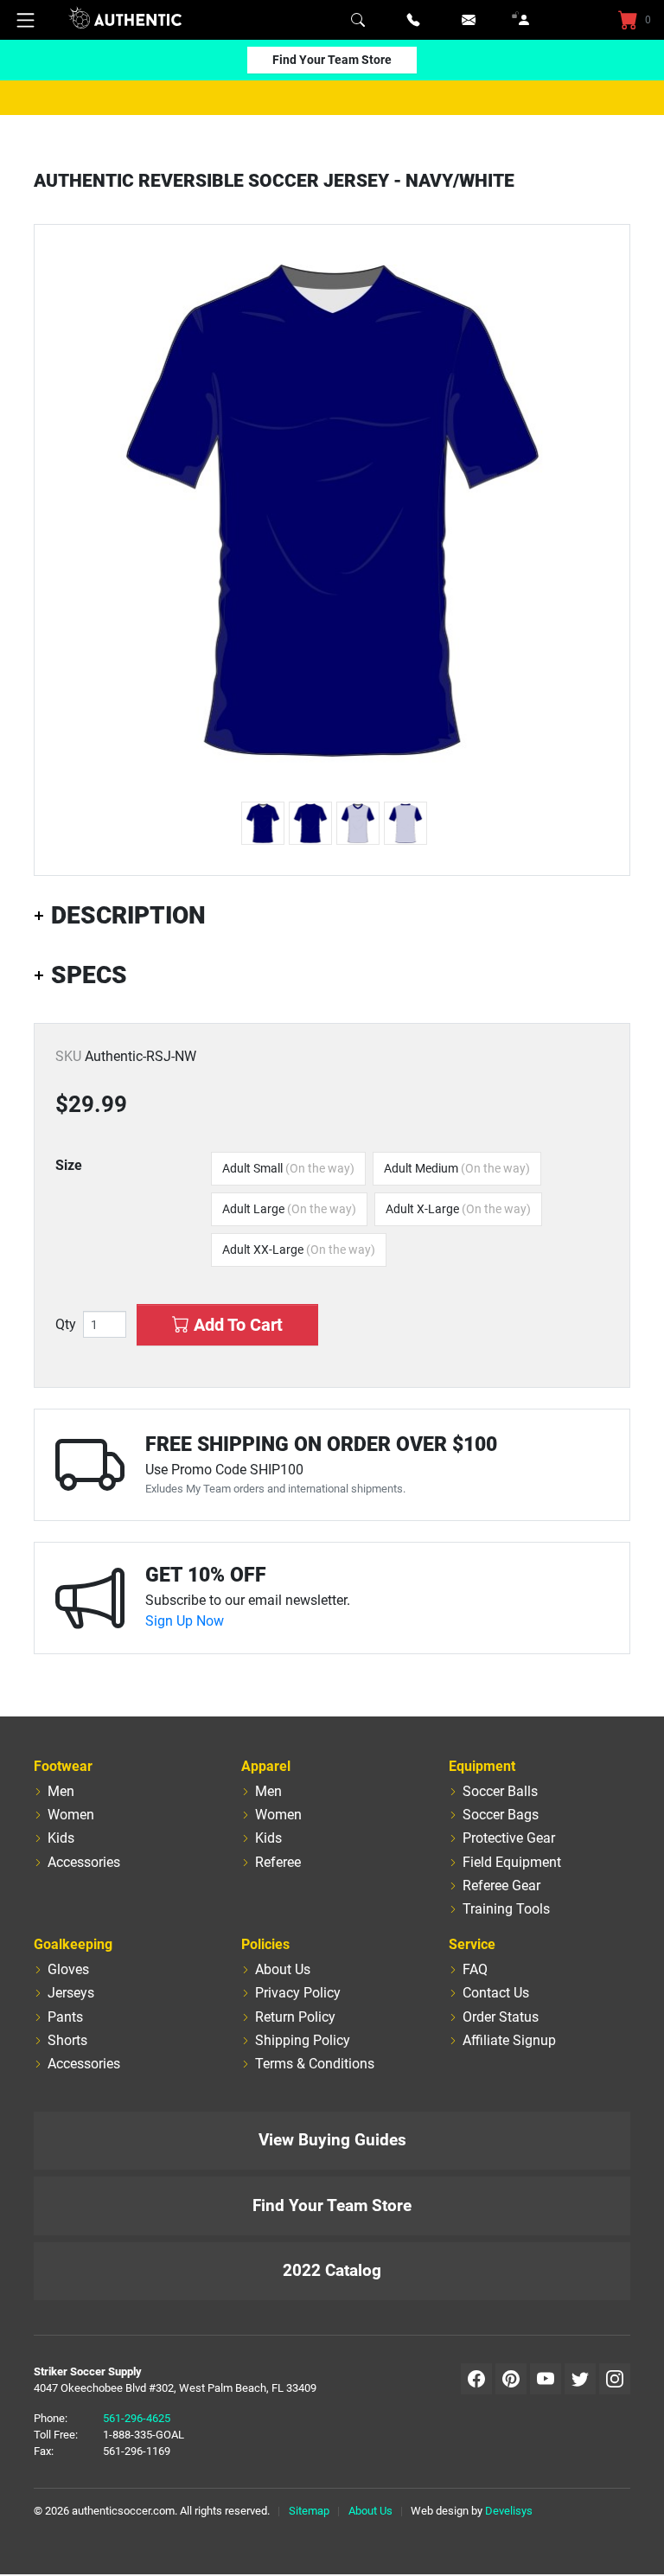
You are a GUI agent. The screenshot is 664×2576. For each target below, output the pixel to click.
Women (71, 1815)
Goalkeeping (73, 1944)
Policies (265, 1944)
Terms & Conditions (315, 2064)
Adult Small (288, 1168)
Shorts (67, 2040)
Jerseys (71, 1993)
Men (61, 1791)
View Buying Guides (332, 2140)
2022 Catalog (332, 2270)
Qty (66, 1325)
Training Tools (506, 1909)
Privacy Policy (298, 1993)
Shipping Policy (303, 2040)
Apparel (266, 1766)
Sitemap (309, 2511)
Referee (278, 1862)
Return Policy (295, 2017)
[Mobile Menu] (26, 20)
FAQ (475, 1969)
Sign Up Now (185, 1621)
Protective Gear (509, 1838)
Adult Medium (457, 1168)
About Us (283, 1969)
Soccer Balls (500, 1791)
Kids (61, 1838)
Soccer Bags (501, 1815)
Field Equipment (512, 1862)
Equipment (482, 1766)
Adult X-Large (458, 1209)
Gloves (68, 1969)
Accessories (84, 1862)
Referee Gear (501, 1886)
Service (472, 1944)
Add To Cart (236, 1325)
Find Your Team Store (332, 60)
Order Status (501, 2017)
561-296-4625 (137, 2418)
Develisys (509, 2511)
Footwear (63, 1766)
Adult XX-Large (299, 1250)
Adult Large (289, 1209)
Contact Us (496, 1993)
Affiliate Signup (509, 2040)
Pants (65, 2017)
